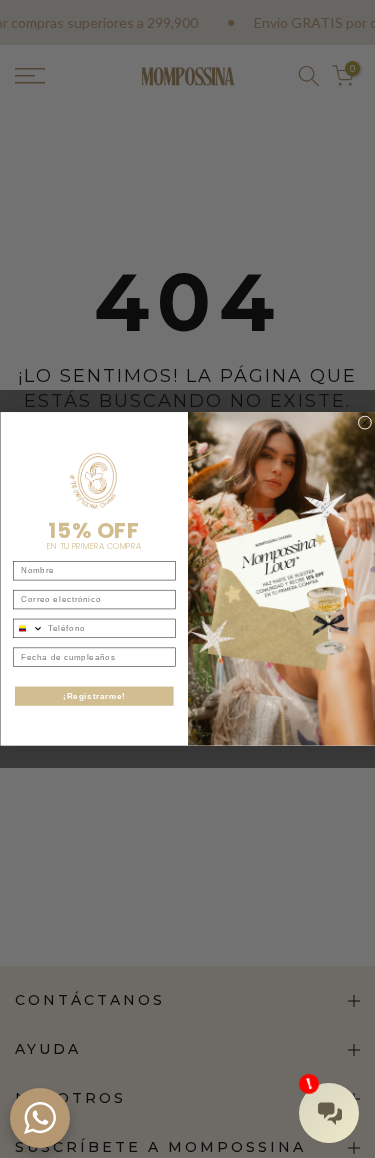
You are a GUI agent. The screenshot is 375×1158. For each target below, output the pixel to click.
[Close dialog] (365, 423)
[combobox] (28, 628)
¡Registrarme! (94, 696)
